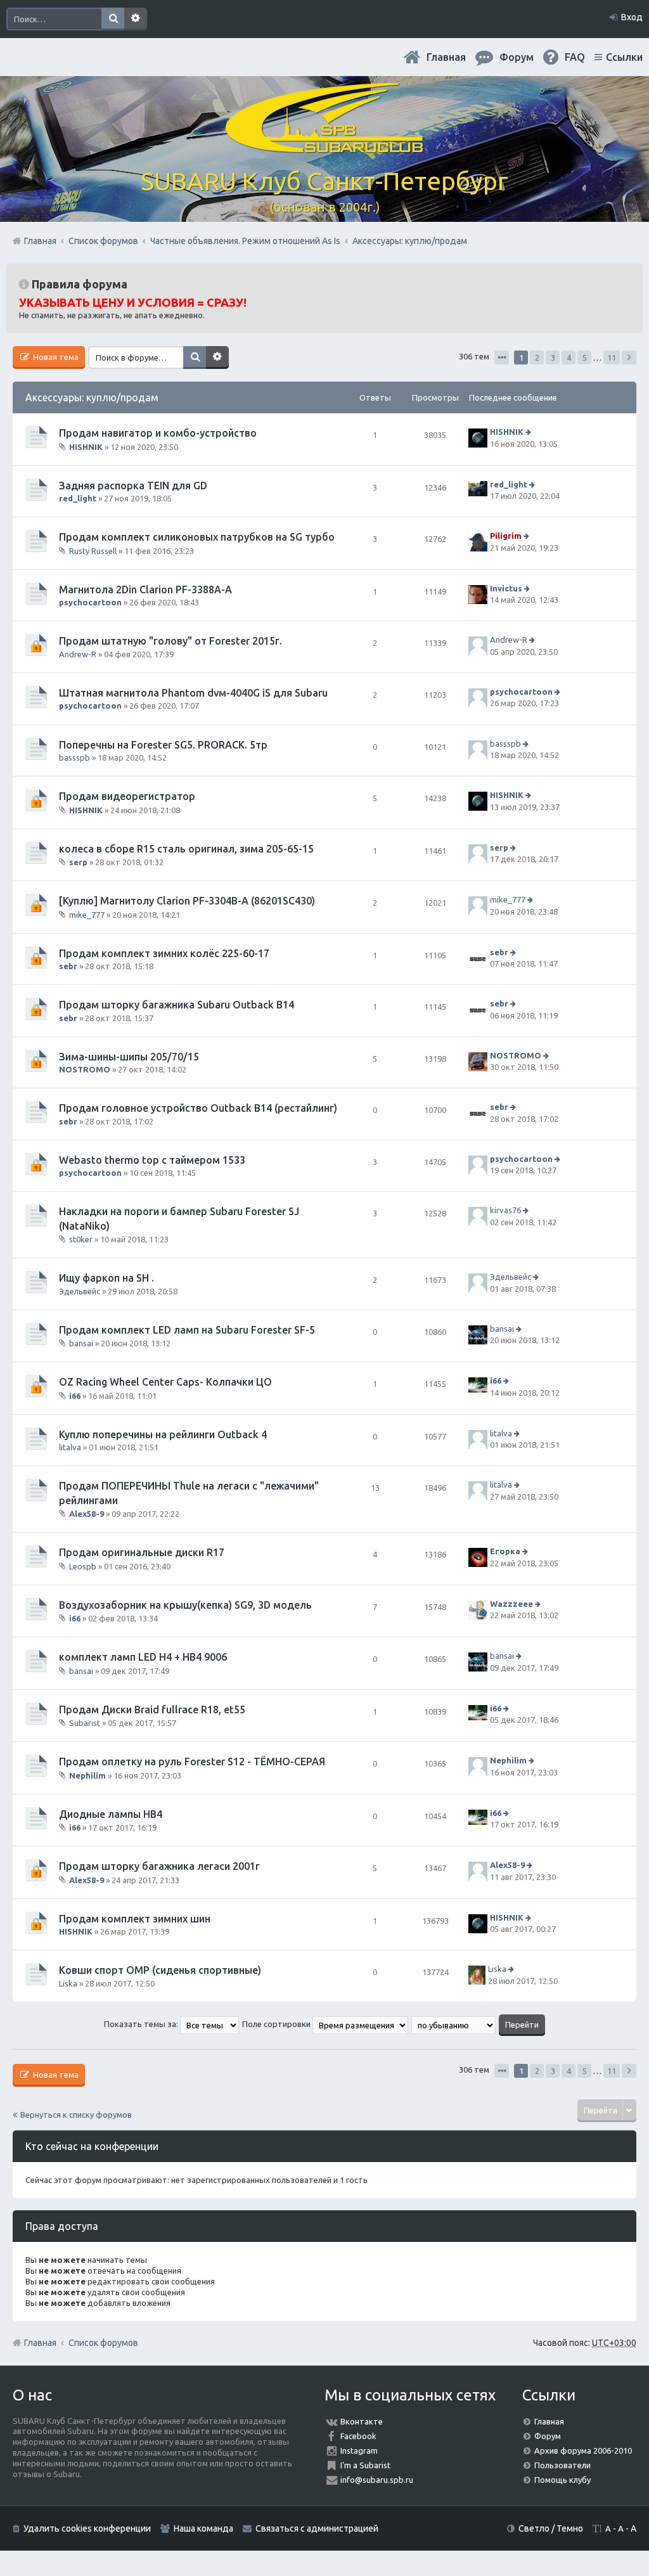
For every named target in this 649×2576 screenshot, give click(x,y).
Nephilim (87, 1775)
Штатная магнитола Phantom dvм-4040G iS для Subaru (193, 693)
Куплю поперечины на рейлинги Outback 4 (163, 1434)
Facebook (358, 2436)
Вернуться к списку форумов (76, 2115)
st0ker (81, 1239)
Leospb (83, 1566)
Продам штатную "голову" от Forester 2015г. (170, 641)
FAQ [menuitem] (575, 57)
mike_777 (87, 914)
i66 (75, 1396)
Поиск (113, 19)
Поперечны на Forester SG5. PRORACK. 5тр (163, 745)
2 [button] (537, 357)
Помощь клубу (562, 2480)
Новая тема (55, 357)
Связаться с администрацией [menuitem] (317, 2528)
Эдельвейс (80, 1291)
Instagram (359, 2450)
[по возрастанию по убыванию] (454, 2024)
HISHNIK (86, 447)
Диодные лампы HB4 (111, 1814)
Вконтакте (362, 2421)
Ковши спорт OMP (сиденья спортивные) (160, 1970)
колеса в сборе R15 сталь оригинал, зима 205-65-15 (186, 849)
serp (78, 862)
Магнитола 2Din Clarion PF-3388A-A (145, 589)
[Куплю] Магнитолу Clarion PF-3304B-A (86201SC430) (187, 901)
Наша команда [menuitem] (203, 2528)
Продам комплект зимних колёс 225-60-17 (164, 953)
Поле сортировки (277, 2024)
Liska (68, 1983)
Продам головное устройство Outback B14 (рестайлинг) (198, 1108)
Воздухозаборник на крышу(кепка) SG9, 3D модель (185, 1605)
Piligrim (506, 536)
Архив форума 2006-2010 (583, 2450)
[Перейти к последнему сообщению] (530, 432)
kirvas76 (505, 1211)
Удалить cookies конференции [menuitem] (87, 2528)
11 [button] (612, 357)
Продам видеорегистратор (127, 796)
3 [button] (553, 357)
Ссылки (624, 57)
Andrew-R (78, 654)
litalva (70, 1447)
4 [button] (569, 357)
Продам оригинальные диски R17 (142, 1552)
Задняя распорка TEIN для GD (133, 486)
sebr (68, 966)
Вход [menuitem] (632, 17)
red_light (78, 498)
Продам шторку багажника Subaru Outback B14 (177, 1005)
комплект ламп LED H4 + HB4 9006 (143, 1657)
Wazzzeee (511, 1604)
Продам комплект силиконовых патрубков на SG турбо (197, 537)
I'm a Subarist (365, 2465)
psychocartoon (90, 602)
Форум (548, 2436)
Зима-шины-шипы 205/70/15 (129, 1057)
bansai (81, 1343)
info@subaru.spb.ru (377, 2480)
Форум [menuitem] (517, 57)
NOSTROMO (85, 1069)
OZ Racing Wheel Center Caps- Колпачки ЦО (165, 1382)
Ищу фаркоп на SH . (106, 1278)
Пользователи (562, 2465)
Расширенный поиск (136, 19)
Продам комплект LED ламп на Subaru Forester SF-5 (187, 1330)
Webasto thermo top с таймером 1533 (152, 1160)
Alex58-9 (87, 1514)
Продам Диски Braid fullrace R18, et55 (152, 1710)
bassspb (74, 757)
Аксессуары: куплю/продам (92, 397)
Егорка (505, 1552)
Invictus (506, 588)
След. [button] (629, 357)
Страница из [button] (502, 357)
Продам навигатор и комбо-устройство (158, 433)
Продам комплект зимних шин (135, 1919)
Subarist (85, 1723)
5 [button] (585, 357)
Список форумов (103, 2343)
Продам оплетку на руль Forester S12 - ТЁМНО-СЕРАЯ (192, 1761)
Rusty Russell (93, 551)
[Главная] (324, 145)
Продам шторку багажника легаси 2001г (159, 1866)
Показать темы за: (142, 2024)
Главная (446, 57)
